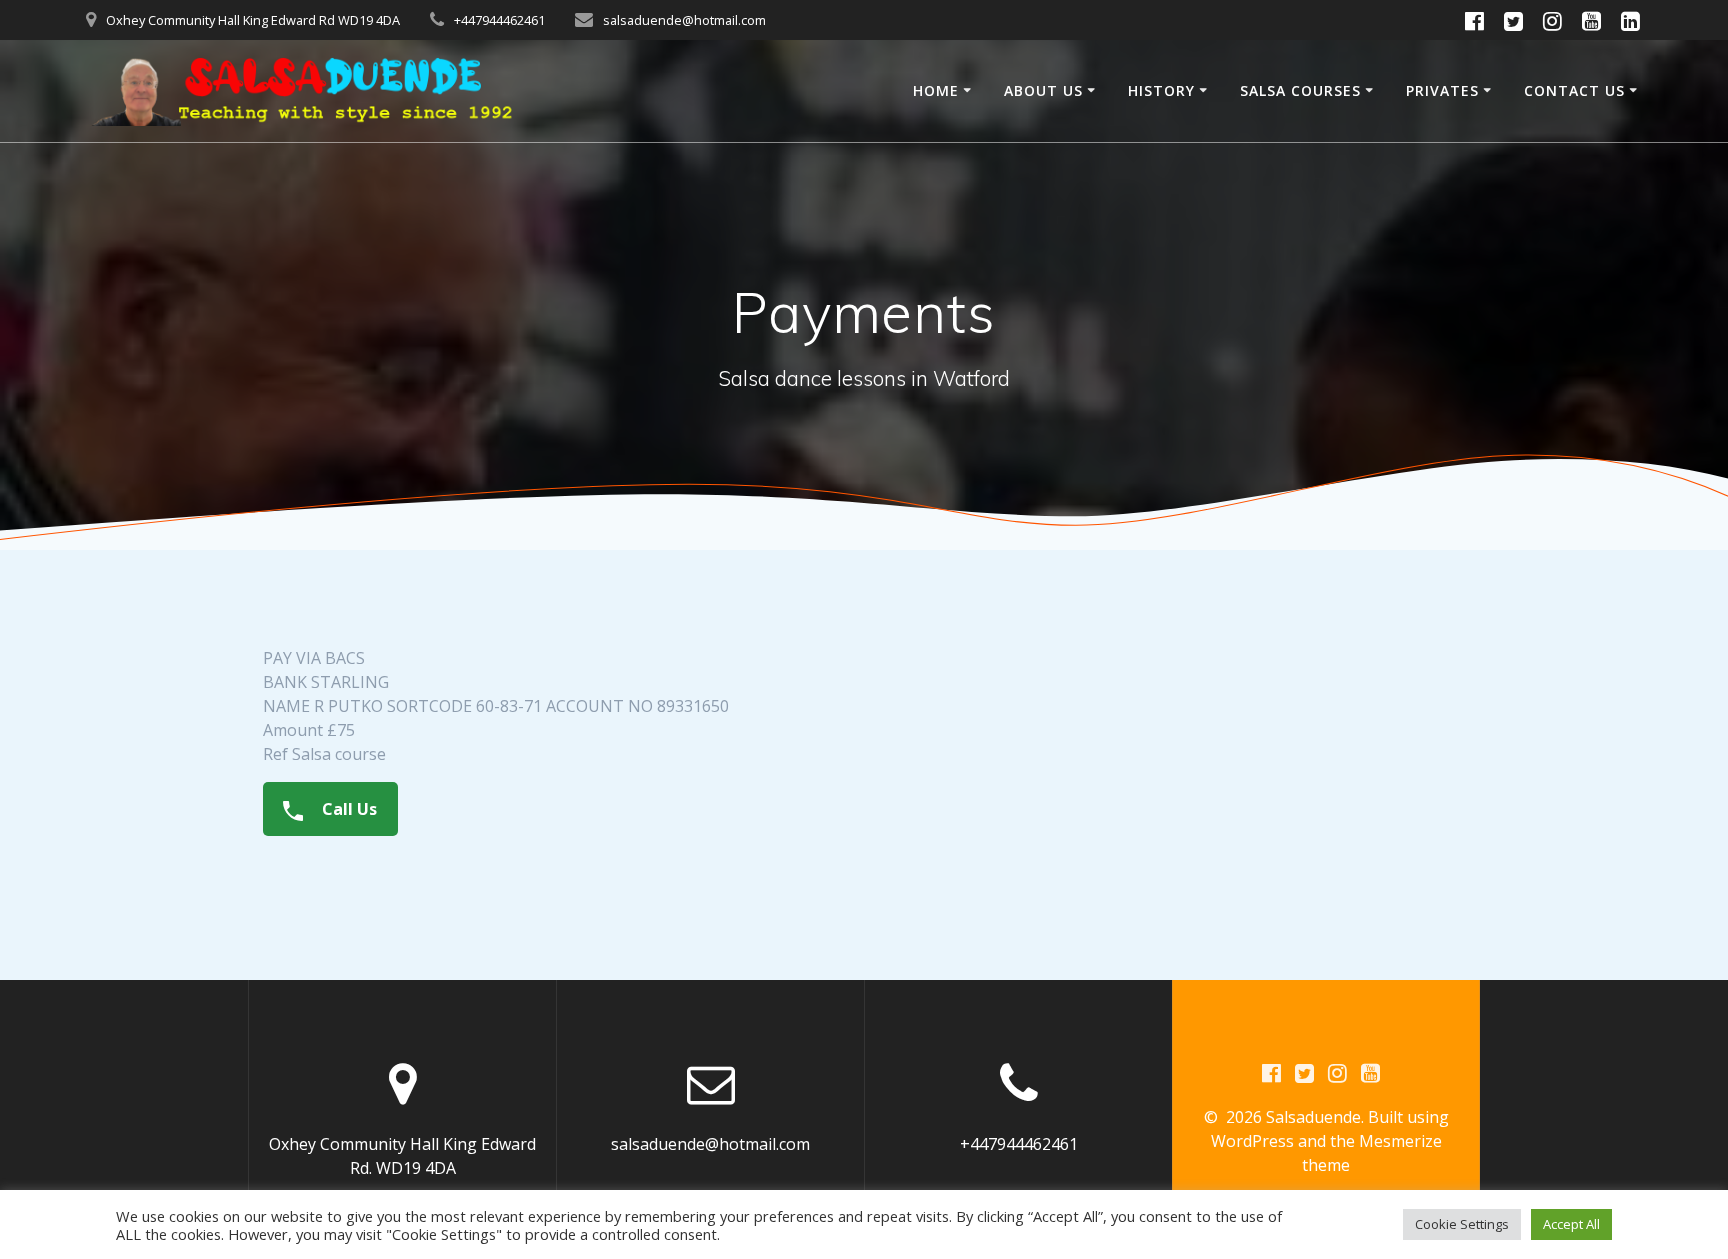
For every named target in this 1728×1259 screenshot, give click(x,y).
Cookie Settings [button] (1462, 1224)
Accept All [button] (1571, 1224)
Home (936, 90)
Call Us (347, 809)
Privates (1442, 90)
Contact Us (1574, 90)
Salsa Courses (1300, 90)
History (1161, 90)
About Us (1043, 90)
